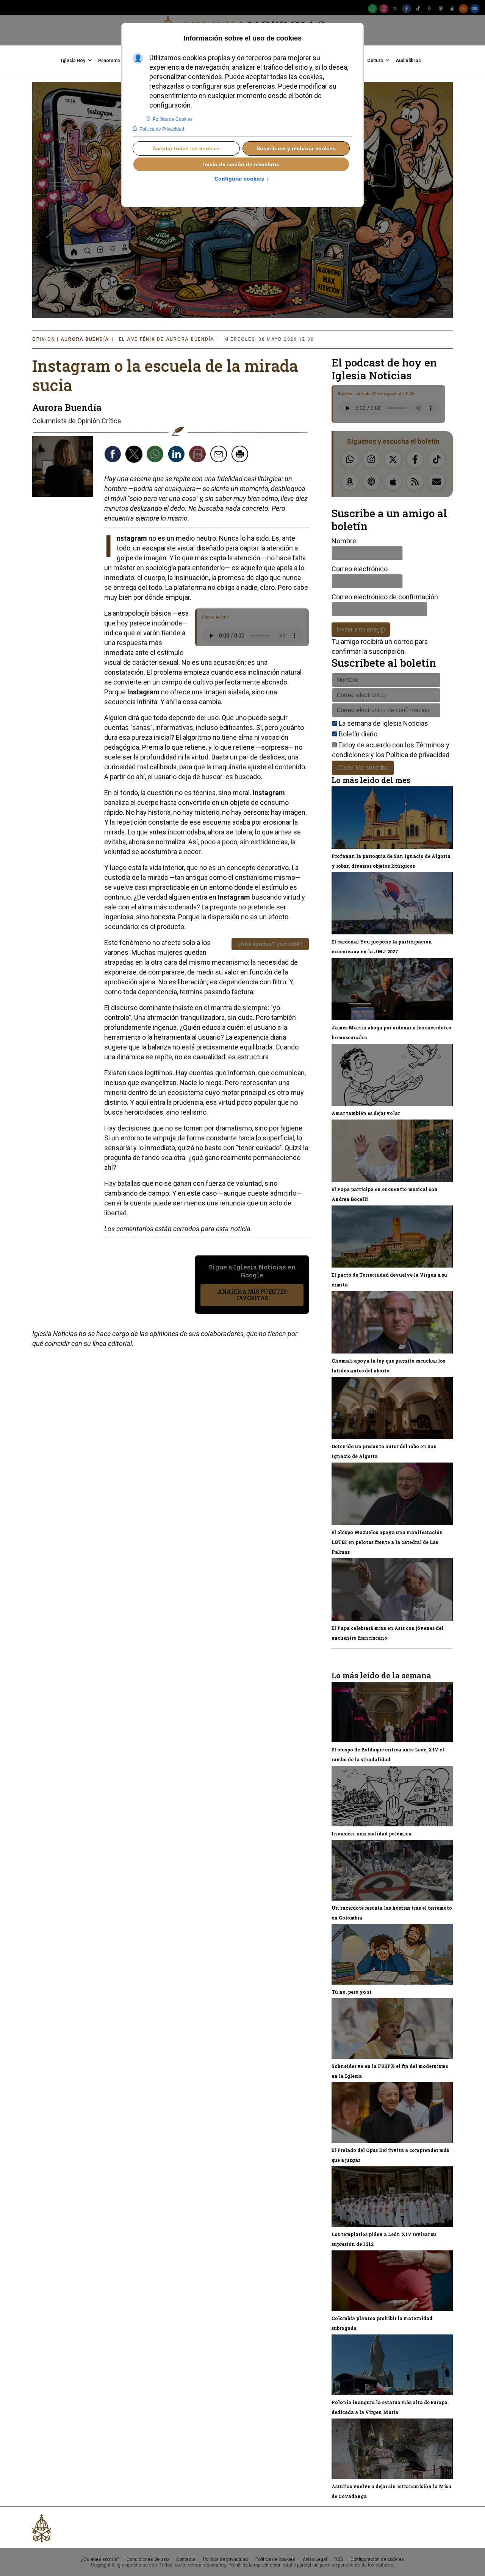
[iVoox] (441, 9)
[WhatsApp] (372, 9)
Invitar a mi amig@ (361, 629)
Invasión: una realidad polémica (372, 1834)
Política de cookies (275, 2559)
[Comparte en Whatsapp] (156, 455)
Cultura (375, 61)
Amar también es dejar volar (366, 1113)
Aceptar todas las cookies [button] (186, 148)
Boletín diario (358, 734)
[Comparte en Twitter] (135, 455)
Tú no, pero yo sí (351, 1992)
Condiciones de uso (148, 2559)
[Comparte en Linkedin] (177, 455)
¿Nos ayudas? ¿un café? (270, 944)
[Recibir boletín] (199, 455)
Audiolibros (408, 61)
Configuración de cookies (377, 2559)
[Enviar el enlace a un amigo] (220, 455)
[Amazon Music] (429, 9)
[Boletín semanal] (475, 9)
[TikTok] (418, 9)
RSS (339, 2559)
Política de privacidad (418, 755)
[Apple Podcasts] (452, 9)
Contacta (186, 2559)
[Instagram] (384, 9)
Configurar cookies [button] (242, 179)
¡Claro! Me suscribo (363, 768)
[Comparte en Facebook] (114, 455)
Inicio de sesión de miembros (241, 164)
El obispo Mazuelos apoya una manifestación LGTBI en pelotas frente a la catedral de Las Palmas (387, 1542)
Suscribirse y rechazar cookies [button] (296, 148)
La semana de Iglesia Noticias (383, 723)
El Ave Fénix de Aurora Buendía (167, 339)
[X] (395, 9)
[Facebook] (407, 9)
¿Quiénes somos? (100, 2559)
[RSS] (463, 9)
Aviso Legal (315, 2559)
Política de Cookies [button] (173, 119)
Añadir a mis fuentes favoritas (252, 1295)
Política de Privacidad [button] (162, 129)
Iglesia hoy (73, 61)
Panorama (109, 61)
